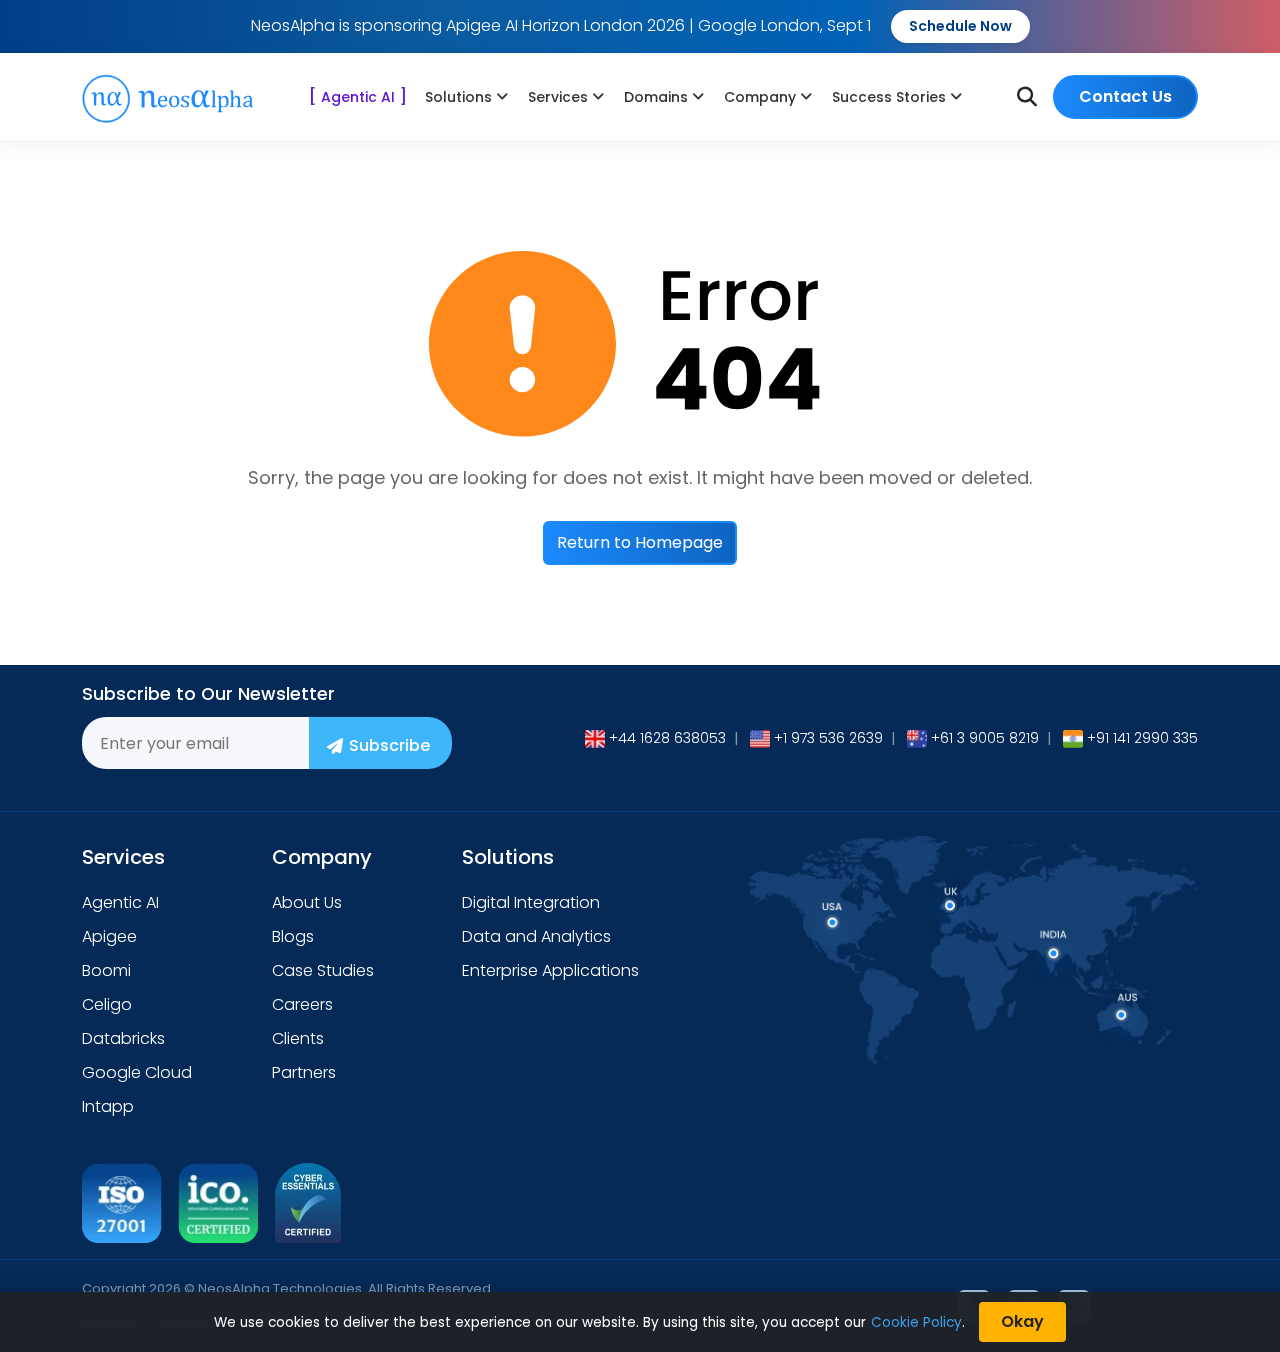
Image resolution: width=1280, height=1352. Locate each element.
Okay (1022, 1321)
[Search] (1027, 97)
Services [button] (558, 97)
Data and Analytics (536, 936)
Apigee (109, 936)
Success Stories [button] (889, 97)
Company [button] (760, 97)
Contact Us (1125, 96)
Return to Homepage (640, 542)
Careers (302, 1004)
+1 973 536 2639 (828, 738)
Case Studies (323, 970)
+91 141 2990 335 (1142, 738)
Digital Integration (531, 902)
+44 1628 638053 (667, 738)
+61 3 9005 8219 (985, 738)
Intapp (108, 1106)
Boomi (106, 970)
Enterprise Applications (550, 970)
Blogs (293, 936)
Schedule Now (960, 26)
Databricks (123, 1038)
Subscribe (389, 745)
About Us (307, 902)
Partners (304, 1072)
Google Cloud (137, 1072)
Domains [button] (656, 97)
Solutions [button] (458, 97)
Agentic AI (358, 96)
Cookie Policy (916, 1322)
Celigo (107, 1004)
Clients (298, 1038)
